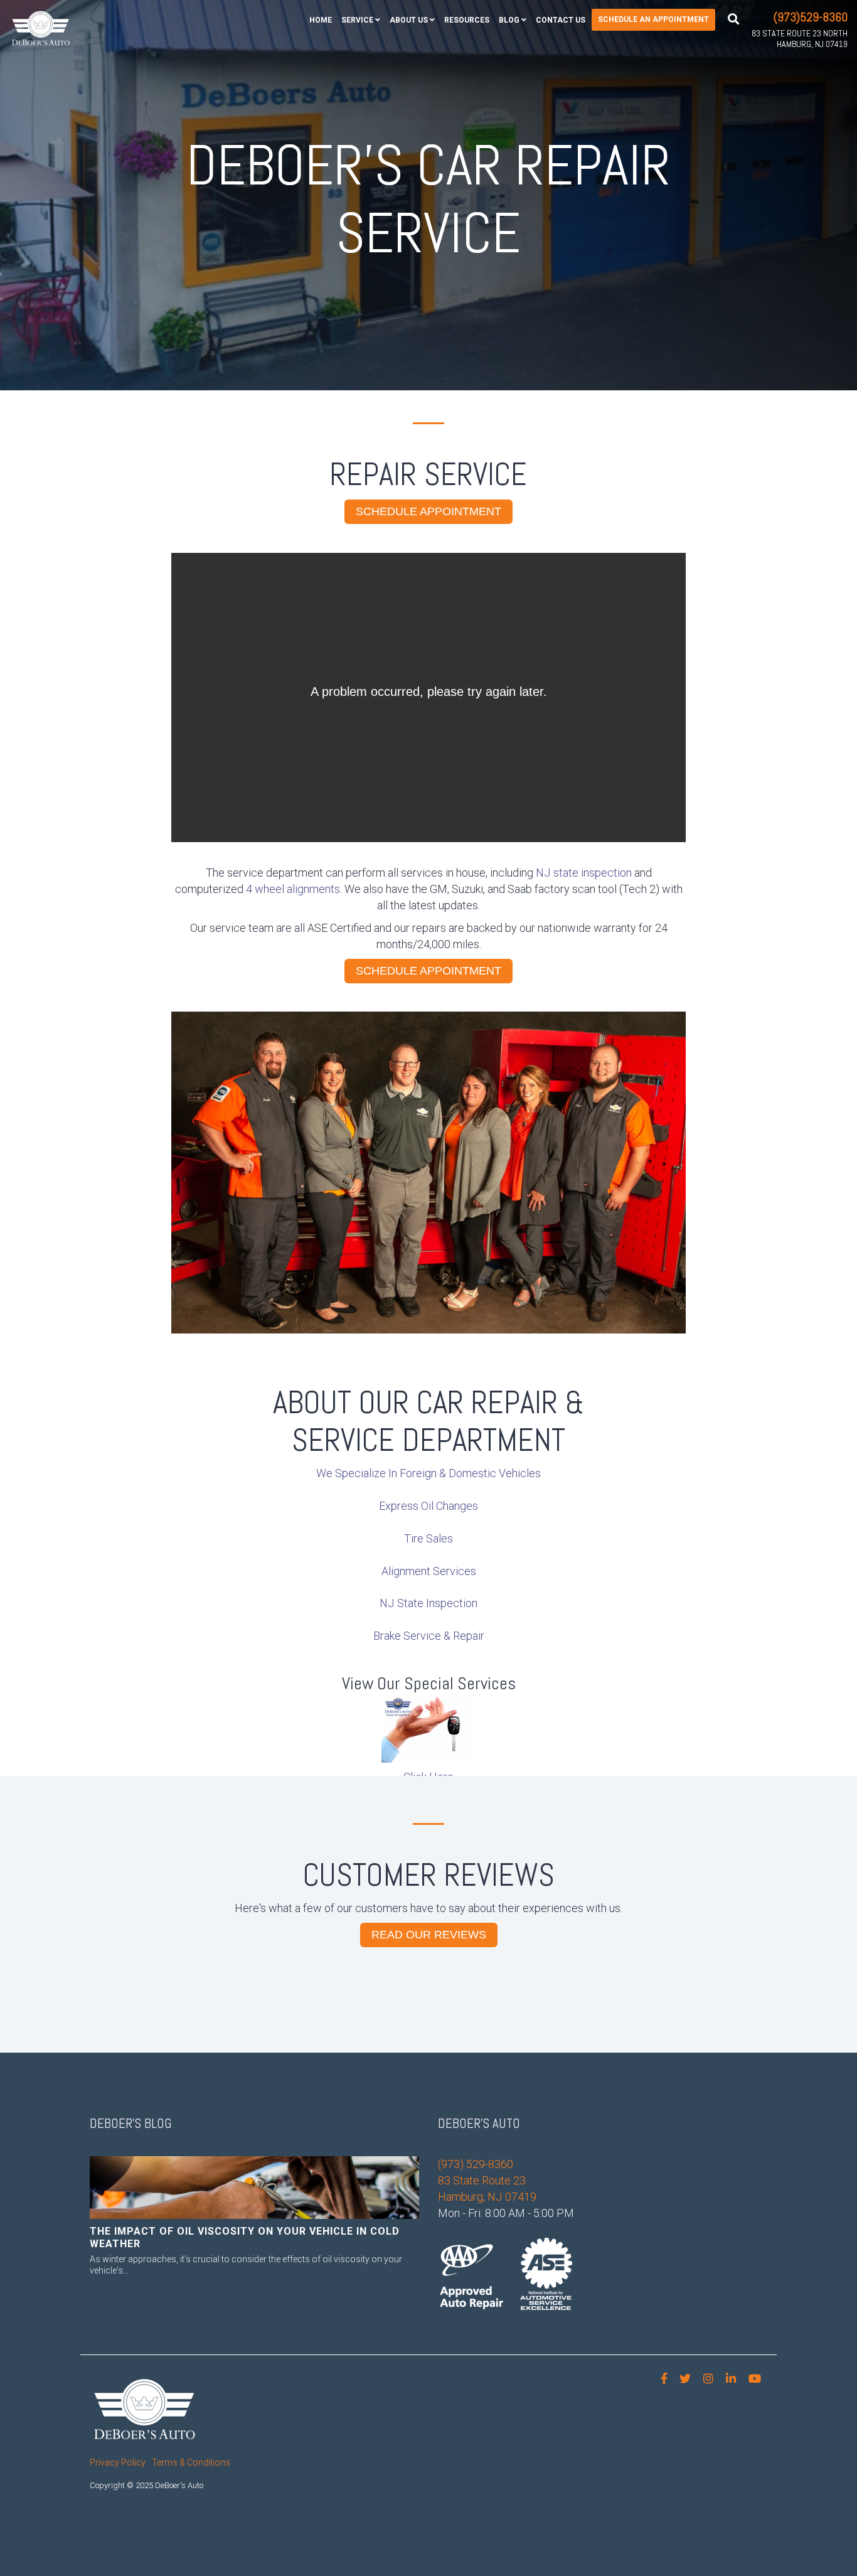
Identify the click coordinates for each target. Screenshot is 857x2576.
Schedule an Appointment (653, 19)
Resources (467, 20)
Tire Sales (428, 1538)
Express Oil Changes (428, 1506)
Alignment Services (429, 1571)
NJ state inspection (584, 873)
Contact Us (561, 20)
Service (357, 20)
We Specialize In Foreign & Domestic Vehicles (428, 1473)
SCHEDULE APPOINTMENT (428, 511)
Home (321, 20)
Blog (509, 20)
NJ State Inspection (428, 1603)
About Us (409, 20)
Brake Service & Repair (429, 1636)
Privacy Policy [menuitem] (118, 2462)
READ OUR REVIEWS (429, 1935)
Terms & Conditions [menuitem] (191, 2462)
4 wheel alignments (293, 889)
